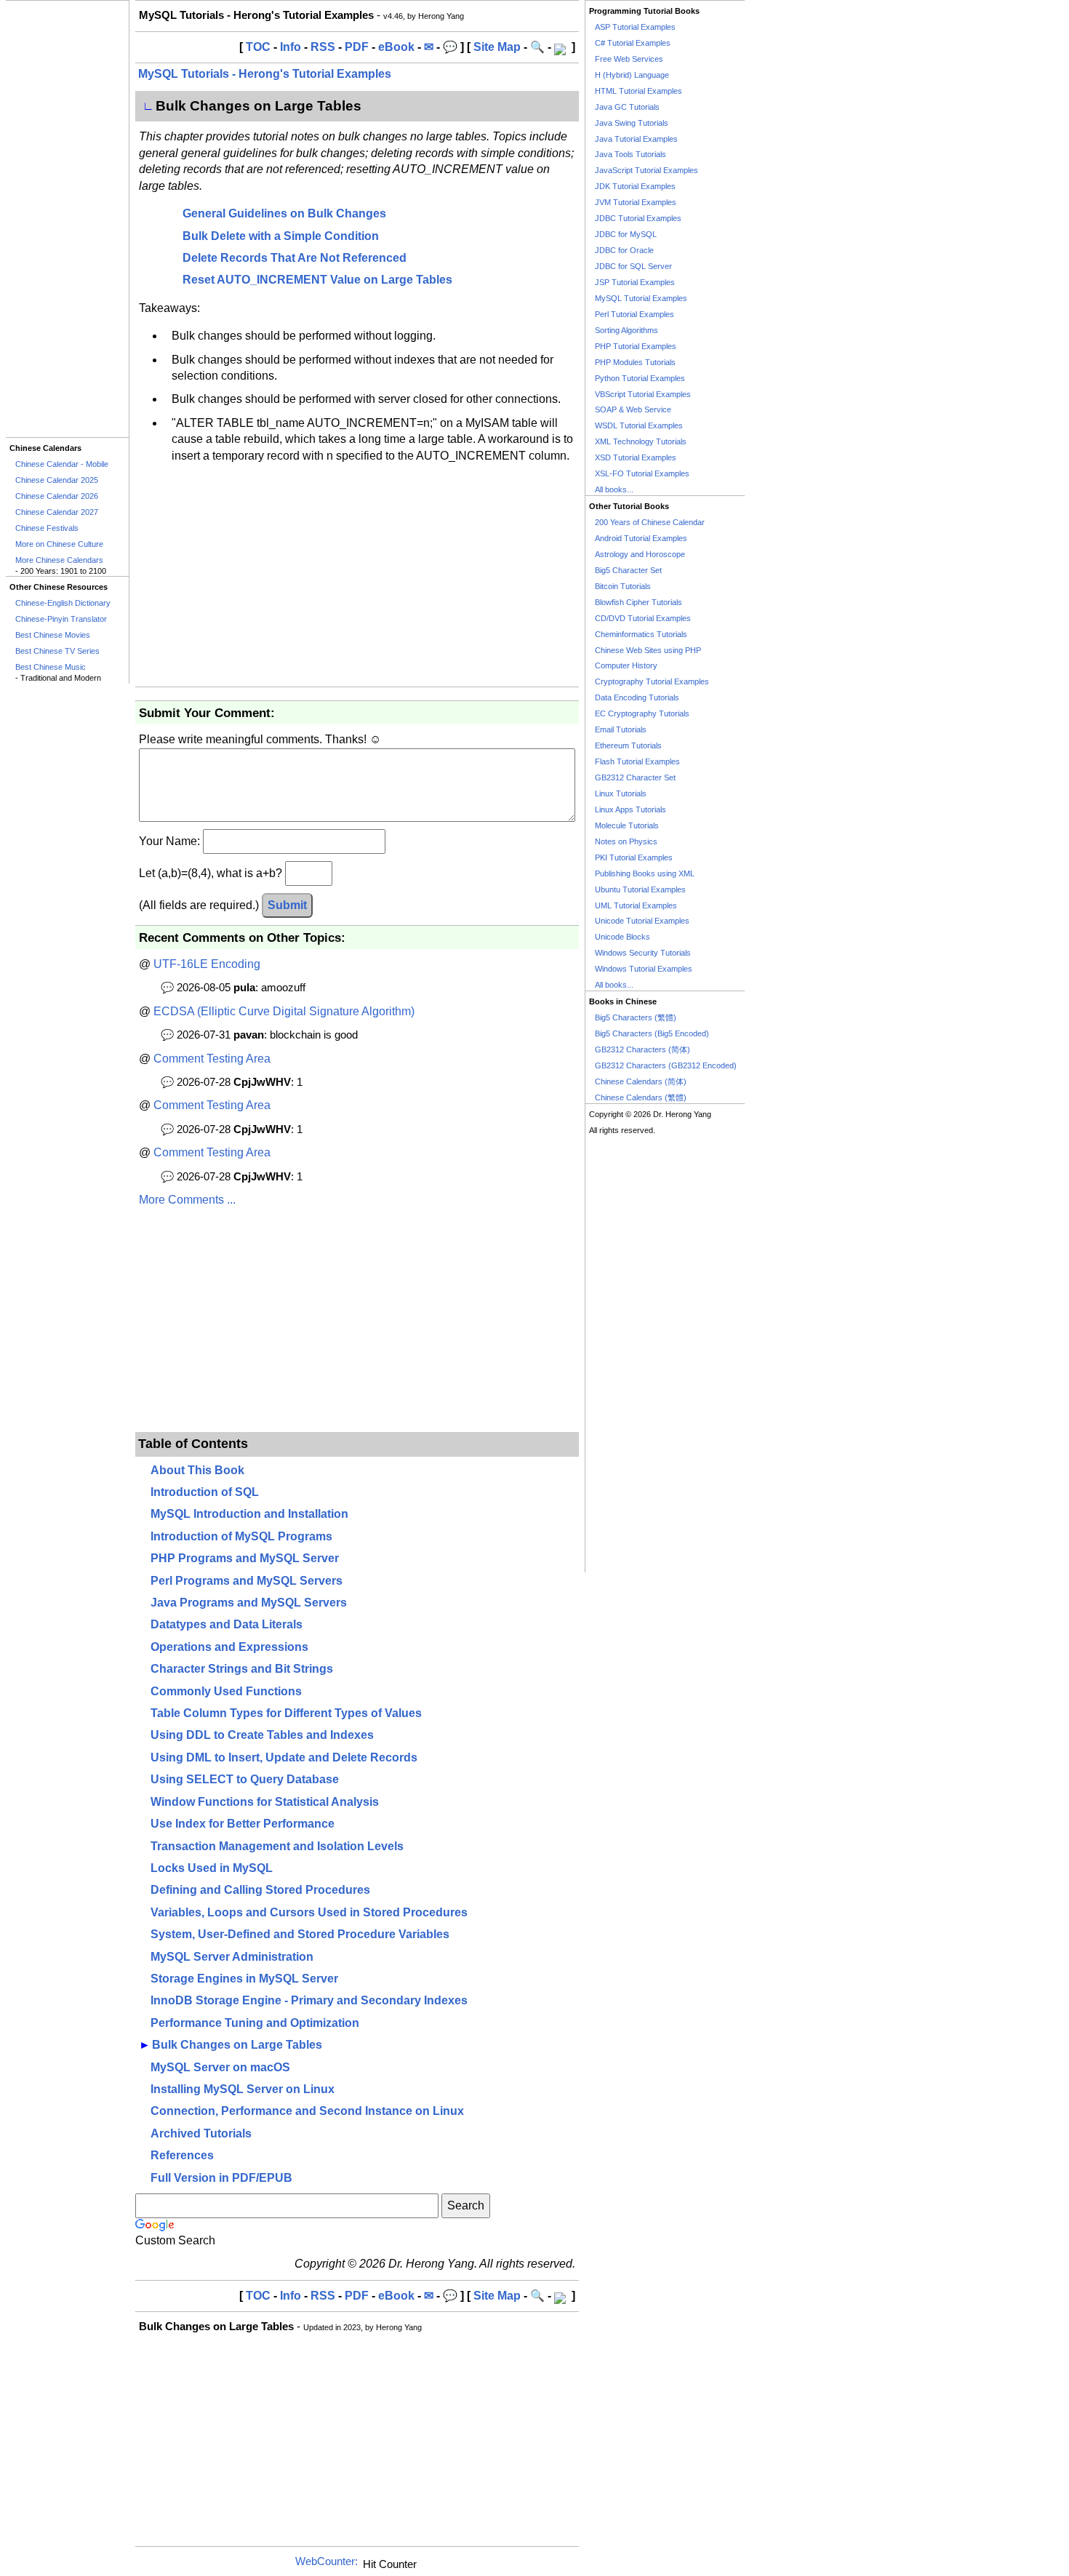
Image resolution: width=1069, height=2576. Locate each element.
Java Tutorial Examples (636, 139)
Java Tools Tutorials (630, 154)
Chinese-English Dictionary (63, 603)
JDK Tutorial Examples (635, 186)
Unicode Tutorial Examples (642, 921)
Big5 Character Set (628, 570)
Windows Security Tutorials (643, 953)
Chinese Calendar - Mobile (62, 464)
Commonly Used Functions (226, 1691)
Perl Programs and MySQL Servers (247, 1581)
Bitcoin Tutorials (623, 586)
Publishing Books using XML (645, 873)
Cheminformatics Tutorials (641, 634)
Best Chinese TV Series (57, 651)
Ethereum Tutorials (628, 745)
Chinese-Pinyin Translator (61, 619)
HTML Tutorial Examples (638, 91)
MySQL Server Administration (232, 1957)
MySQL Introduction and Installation (249, 1514)
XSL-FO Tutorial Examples (642, 473)
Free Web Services (629, 59)
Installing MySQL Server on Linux (243, 2089)
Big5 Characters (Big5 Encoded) (652, 1033)
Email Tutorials (621, 729)
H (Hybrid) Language (632, 75)
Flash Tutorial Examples (637, 761)
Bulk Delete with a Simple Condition (281, 236)
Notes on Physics (626, 841)
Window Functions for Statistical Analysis (265, 1802)
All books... (614, 489)
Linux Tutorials (621, 793)
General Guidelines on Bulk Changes (284, 213)
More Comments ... (187, 1200)
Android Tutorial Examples (641, 538)
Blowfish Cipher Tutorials (638, 602)
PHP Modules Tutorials (635, 362)
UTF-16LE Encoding (207, 964)
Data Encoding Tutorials (637, 697)
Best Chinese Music (51, 667)
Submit (287, 905)
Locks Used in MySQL (212, 1868)
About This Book (197, 1470)
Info (291, 47)
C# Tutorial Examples (633, 43)
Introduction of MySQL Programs (241, 1536)
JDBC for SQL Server (633, 266)
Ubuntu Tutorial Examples (640, 889)
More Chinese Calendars (59, 560)
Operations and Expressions (229, 1647)
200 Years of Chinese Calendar (650, 522)
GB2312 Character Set (635, 777)
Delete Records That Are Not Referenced (295, 258)
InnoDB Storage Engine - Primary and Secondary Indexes (309, 2000)
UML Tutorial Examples (636, 905)
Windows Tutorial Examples (644, 969)
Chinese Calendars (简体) (641, 1081)
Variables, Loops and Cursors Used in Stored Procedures (309, 1912)
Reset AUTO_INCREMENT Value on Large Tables (317, 280)
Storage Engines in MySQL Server (244, 1979)
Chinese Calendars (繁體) (641, 1097)
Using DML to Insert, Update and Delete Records (284, 1757)
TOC (258, 47)
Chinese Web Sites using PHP (648, 650)
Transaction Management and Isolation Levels (277, 1846)
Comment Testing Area (212, 1059)
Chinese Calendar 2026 (57, 496)
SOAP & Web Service (633, 409)
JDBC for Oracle (624, 250)
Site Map (497, 47)
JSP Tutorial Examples (635, 282)
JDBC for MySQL (626, 234)
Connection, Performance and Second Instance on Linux (307, 2111)
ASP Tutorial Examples (635, 27)
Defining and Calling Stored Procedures (260, 1890)
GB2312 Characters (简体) (642, 1049)
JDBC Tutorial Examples (638, 218)
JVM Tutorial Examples (636, 202)
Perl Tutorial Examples (634, 314)
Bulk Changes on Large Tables (237, 2045)
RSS (323, 47)
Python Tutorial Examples (640, 378)
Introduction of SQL (205, 1492)
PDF (357, 47)
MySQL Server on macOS (220, 2067)
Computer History (626, 665)
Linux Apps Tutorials (630, 809)
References (182, 2155)
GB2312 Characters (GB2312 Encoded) (666, 1065)
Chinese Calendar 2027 (57, 512)
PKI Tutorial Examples (634, 857)
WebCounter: (327, 2561)
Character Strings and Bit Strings (242, 1669)
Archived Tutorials (201, 2133)
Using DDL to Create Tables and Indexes (262, 1735)
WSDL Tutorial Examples (639, 425)
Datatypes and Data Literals (227, 1624)
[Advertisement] (67, 219)
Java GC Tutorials (627, 107)
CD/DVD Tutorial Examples (643, 618)
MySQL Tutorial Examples (641, 298)
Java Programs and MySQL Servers (249, 1603)
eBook (396, 47)
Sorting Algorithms (626, 330)
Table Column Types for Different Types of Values (286, 1713)
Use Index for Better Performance (243, 1824)
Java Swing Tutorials (632, 123)
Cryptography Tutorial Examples (652, 681)
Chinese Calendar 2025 (57, 480)
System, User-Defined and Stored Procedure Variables (300, 1934)
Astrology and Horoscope (640, 554)
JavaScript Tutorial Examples (646, 170)
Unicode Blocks (622, 937)
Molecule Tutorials (627, 825)
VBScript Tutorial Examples (643, 394)
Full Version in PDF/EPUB (221, 2178)
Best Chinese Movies (53, 635)
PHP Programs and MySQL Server (245, 1558)
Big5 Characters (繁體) (636, 1017)
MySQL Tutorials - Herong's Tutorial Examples (265, 74)
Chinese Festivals (47, 528)
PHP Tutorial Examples (636, 346)
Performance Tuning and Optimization (255, 2023)
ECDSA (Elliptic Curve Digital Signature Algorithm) (284, 1011)
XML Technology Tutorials (641, 441)
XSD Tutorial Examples (636, 457)
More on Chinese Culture (59, 544)
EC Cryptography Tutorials (642, 713)
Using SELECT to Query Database (245, 1779)
